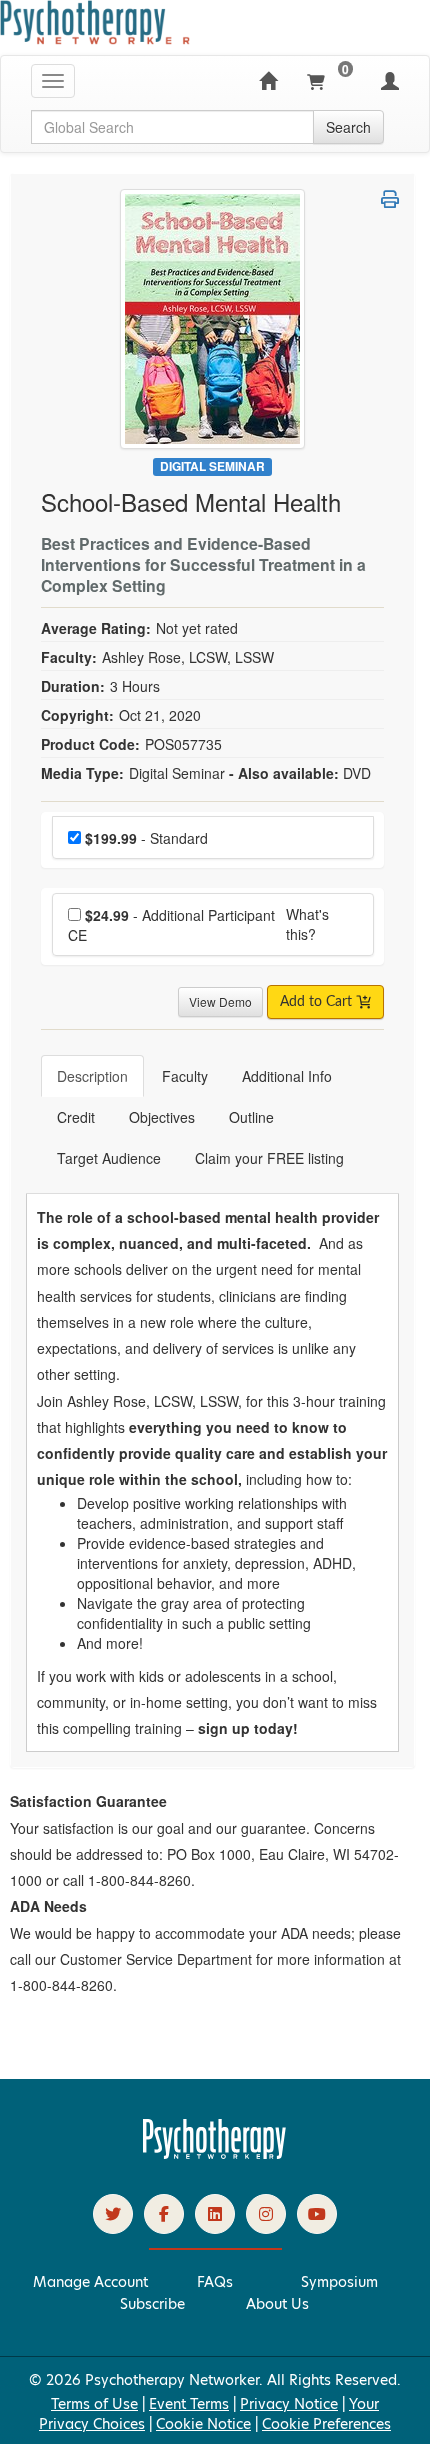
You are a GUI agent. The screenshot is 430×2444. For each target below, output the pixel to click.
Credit (76, 1117)
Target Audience (109, 1158)
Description (92, 1076)
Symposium (339, 2282)
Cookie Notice (203, 2424)
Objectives (162, 1117)
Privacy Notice (289, 2404)
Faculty (185, 1076)
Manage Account (90, 2282)
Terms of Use (94, 2404)
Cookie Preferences (326, 2424)
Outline (251, 1117)
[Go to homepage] (215, 2154)
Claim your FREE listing (269, 1158)
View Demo (220, 1001)
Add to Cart (318, 1002)
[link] (113, 2214)
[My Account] (390, 81)
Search (348, 127)
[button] (390, 199)
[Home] (268, 81)
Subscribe (152, 2304)
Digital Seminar (212, 466)
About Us (277, 2304)
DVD (357, 773)
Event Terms (189, 2404)
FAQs (215, 2282)
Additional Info (287, 1076)
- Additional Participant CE (171, 925)
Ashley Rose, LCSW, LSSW (188, 657)
